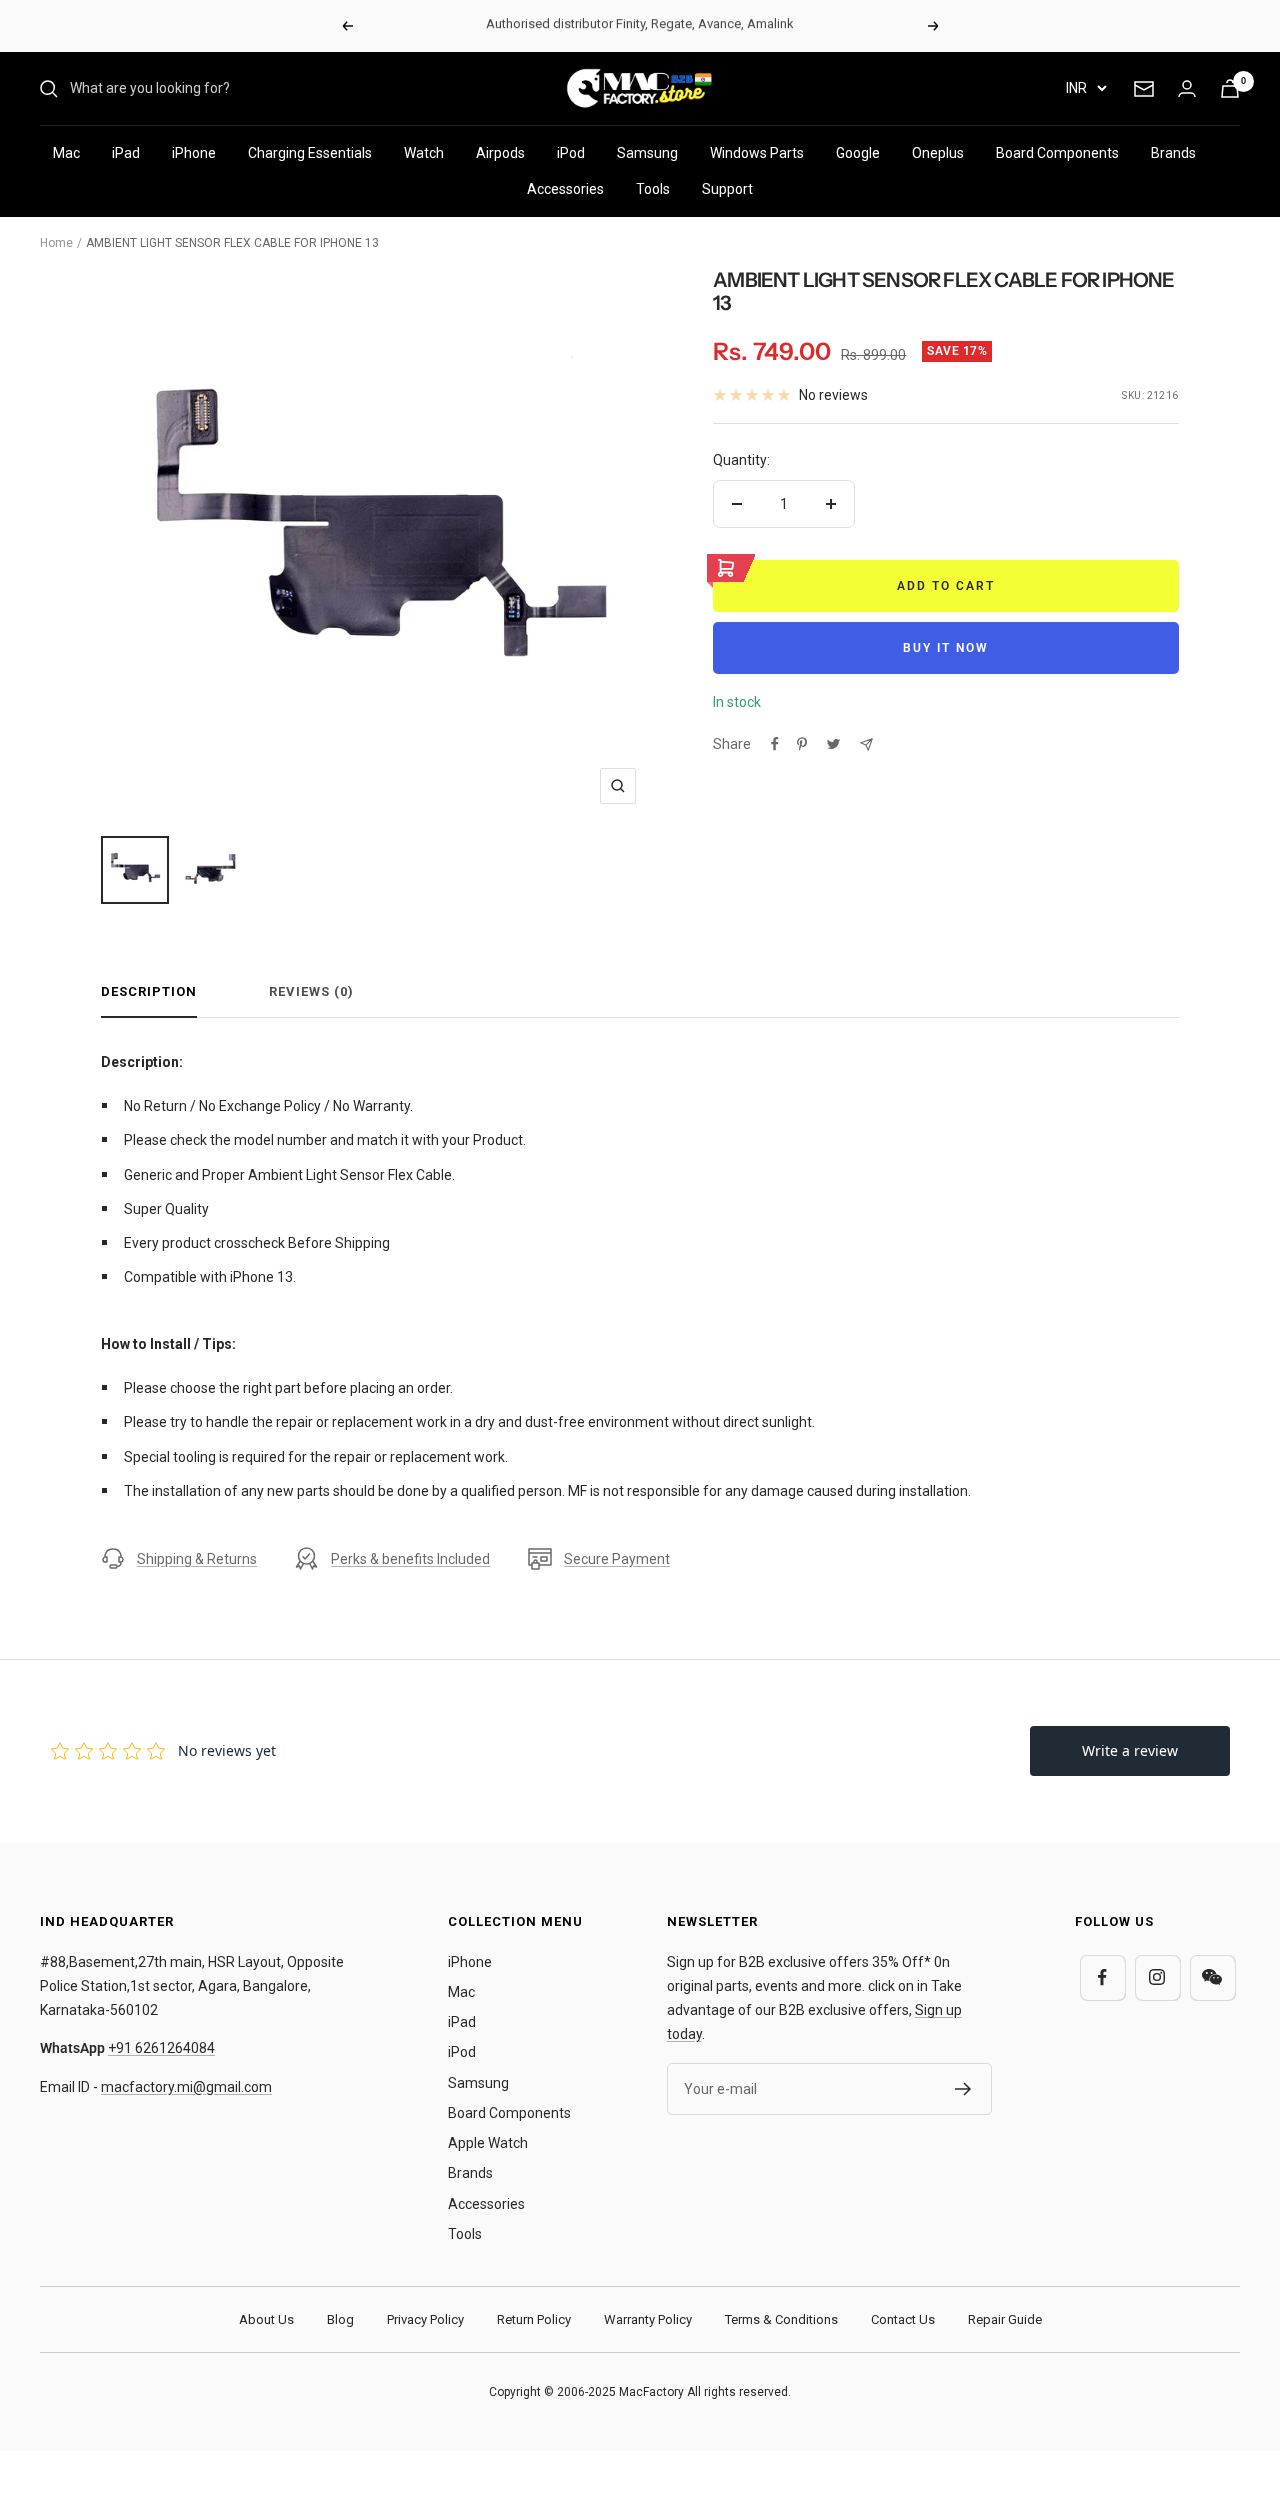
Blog (340, 2319)
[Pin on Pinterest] (802, 744)
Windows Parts (757, 153)
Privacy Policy (425, 2319)
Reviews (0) (311, 991)
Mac (66, 153)
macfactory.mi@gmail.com (186, 2087)
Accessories (565, 189)
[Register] (963, 2089)
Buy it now (946, 648)
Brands (1173, 153)
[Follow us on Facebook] (1102, 1977)
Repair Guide (1005, 2319)
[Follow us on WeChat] (1212, 1977)
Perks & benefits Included (410, 1559)
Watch (424, 153)
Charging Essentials (310, 153)
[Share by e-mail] (866, 744)
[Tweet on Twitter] (833, 744)
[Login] (1187, 88)
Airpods (500, 153)
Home (56, 243)
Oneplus (938, 153)
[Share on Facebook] (775, 744)
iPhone (194, 153)
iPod (571, 153)
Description (149, 991)
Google (858, 153)
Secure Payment (617, 1559)
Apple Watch (488, 2143)
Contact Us (903, 2319)
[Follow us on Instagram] (1157, 1977)
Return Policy (534, 2319)
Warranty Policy (648, 2319)
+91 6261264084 (161, 2048)
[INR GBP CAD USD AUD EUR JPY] (1086, 88)
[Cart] (1230, 88)
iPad (126, 153)
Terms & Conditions (781, 2319)
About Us (266, 2319)
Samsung (647, 153)
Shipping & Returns (197, 1559)
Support (727, 189)
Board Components (1057, 153)
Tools (653, 189)
